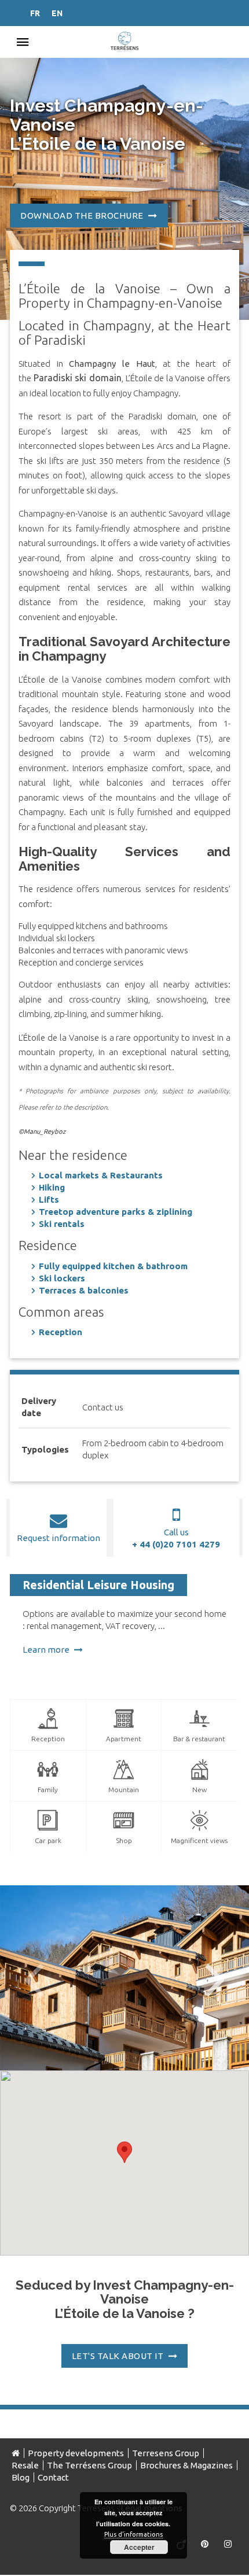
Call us (177, 1538)
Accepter (139, 2547)
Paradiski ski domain (78, 378)
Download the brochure (83, 215)
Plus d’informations (133, 2534)
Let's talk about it (119, 2356)
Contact (53, 2477)
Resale (25, 2465)
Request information (58, 1538)
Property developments (76, 2453)
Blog (21, 2477)
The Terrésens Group (89, 2465)
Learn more (47, 1650)
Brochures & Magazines (186, 2465)
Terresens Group (166, 2453)
